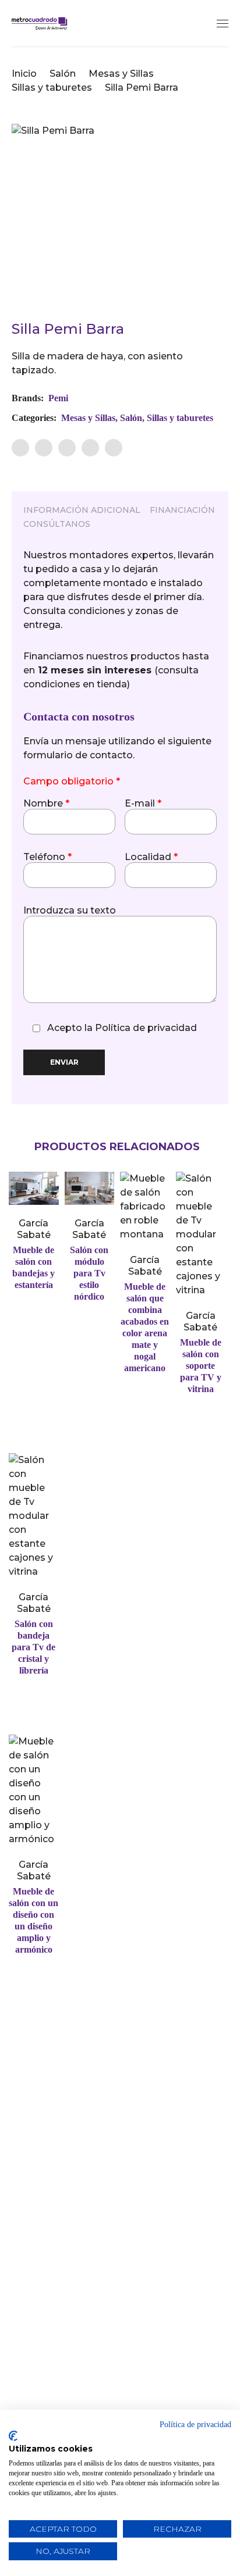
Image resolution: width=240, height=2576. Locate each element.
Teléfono (47, 857)
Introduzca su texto (70, 911)
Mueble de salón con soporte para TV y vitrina (201, 1366)
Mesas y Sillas (121, 74)
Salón (63, 74)
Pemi (58, 398)
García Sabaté (34, 1229)
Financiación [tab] (182, 510)
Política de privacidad (146, 1028)
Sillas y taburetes (52, 88)
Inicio (24, 74)
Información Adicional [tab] (82, 510)
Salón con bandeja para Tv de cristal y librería (33, 1647)
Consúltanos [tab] (57, 524)
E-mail (143, 804)
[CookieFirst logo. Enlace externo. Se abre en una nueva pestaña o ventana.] (13, 2436)
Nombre (46, 804)
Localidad (151, 857)
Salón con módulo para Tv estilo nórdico (89, 1273)
